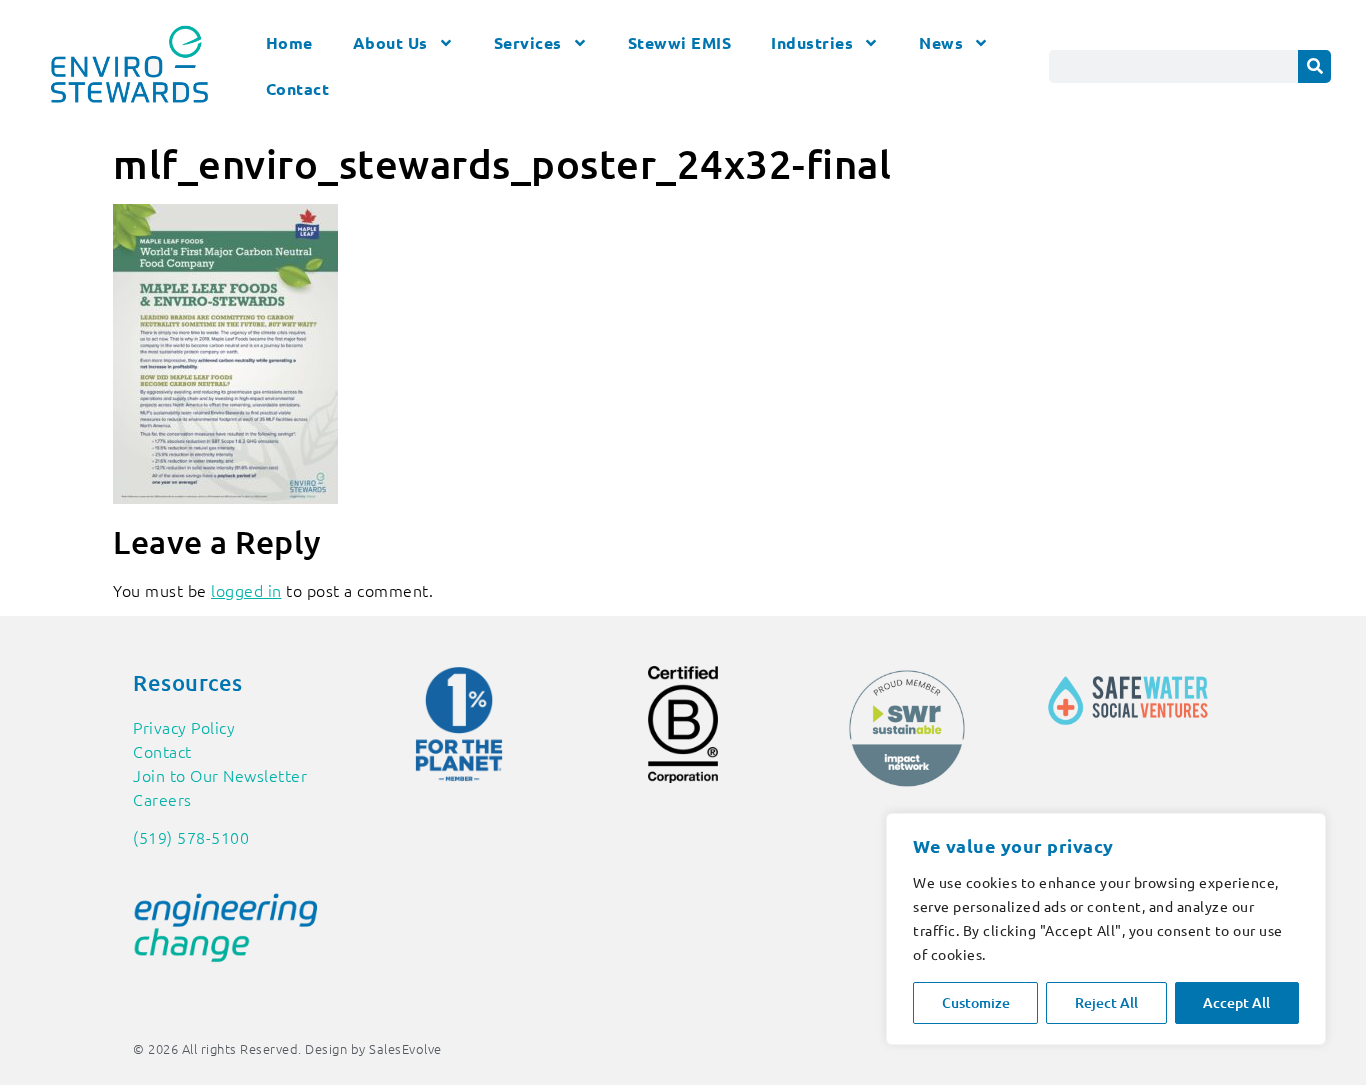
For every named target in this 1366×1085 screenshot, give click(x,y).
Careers (162, 799)
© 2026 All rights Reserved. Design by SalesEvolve (287, 1048)
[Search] (1314, 66)
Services (528, 42)
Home (289, 42)
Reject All (1106, 1002)
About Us (390, 42)
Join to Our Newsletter (220, 775)
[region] (1106, 929)
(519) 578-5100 (191, 837)
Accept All (1236, 1002)
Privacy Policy (184, 727)
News (941, 42)
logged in (246, 590)
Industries (812, 42)
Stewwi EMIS (680, 42)
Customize (976, 1002)
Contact (298, 88)
